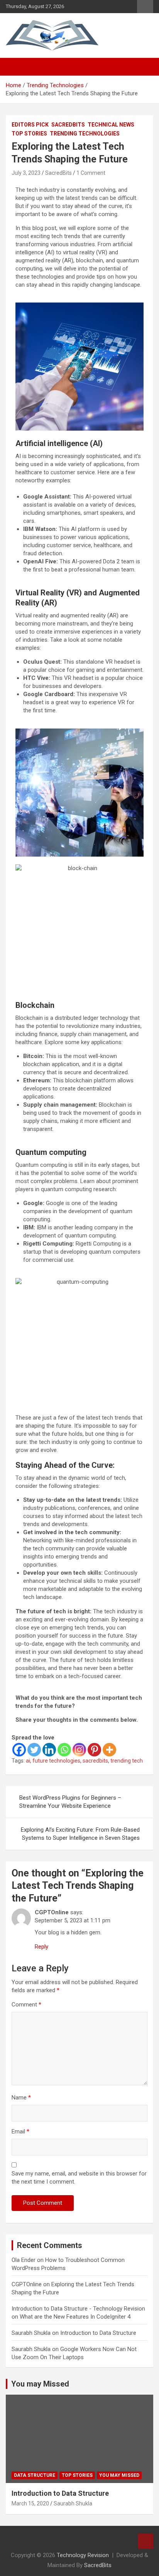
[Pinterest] (94, 1750)
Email (20, 2131)
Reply (41, 1947)
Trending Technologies (85, 134)
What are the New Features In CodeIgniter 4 (75, 2317)
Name (21, 2098)
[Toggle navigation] (15, 67)
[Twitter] (34, 1750)
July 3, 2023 (26, 173)
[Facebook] (19, 1750)
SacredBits (68, 125)
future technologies (56, 1761)
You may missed (119, 2475)
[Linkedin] (49, 1750)
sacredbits (95, 1761)
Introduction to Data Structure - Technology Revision (78, 2309)
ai (28, 1761)
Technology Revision (83, 2555)
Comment (26, 2005)
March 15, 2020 (30, 2503)
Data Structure (35, 2475)
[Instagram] (79, 1750)
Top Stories (29, 134)
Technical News (111, 125)
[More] (109, 1750)
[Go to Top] (145, 2541)
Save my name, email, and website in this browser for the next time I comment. (79, 2178)
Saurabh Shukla (73, 2503)
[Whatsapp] (64, 1750)
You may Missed (40, 2384)
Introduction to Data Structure (98, 2333)
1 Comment (91, 173)
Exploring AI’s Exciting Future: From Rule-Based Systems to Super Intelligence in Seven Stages (80, 1834)
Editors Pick (30, 125)
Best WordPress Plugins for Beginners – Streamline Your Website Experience (70, 1802)
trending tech (127, 1761)
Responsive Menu (145, 7)
